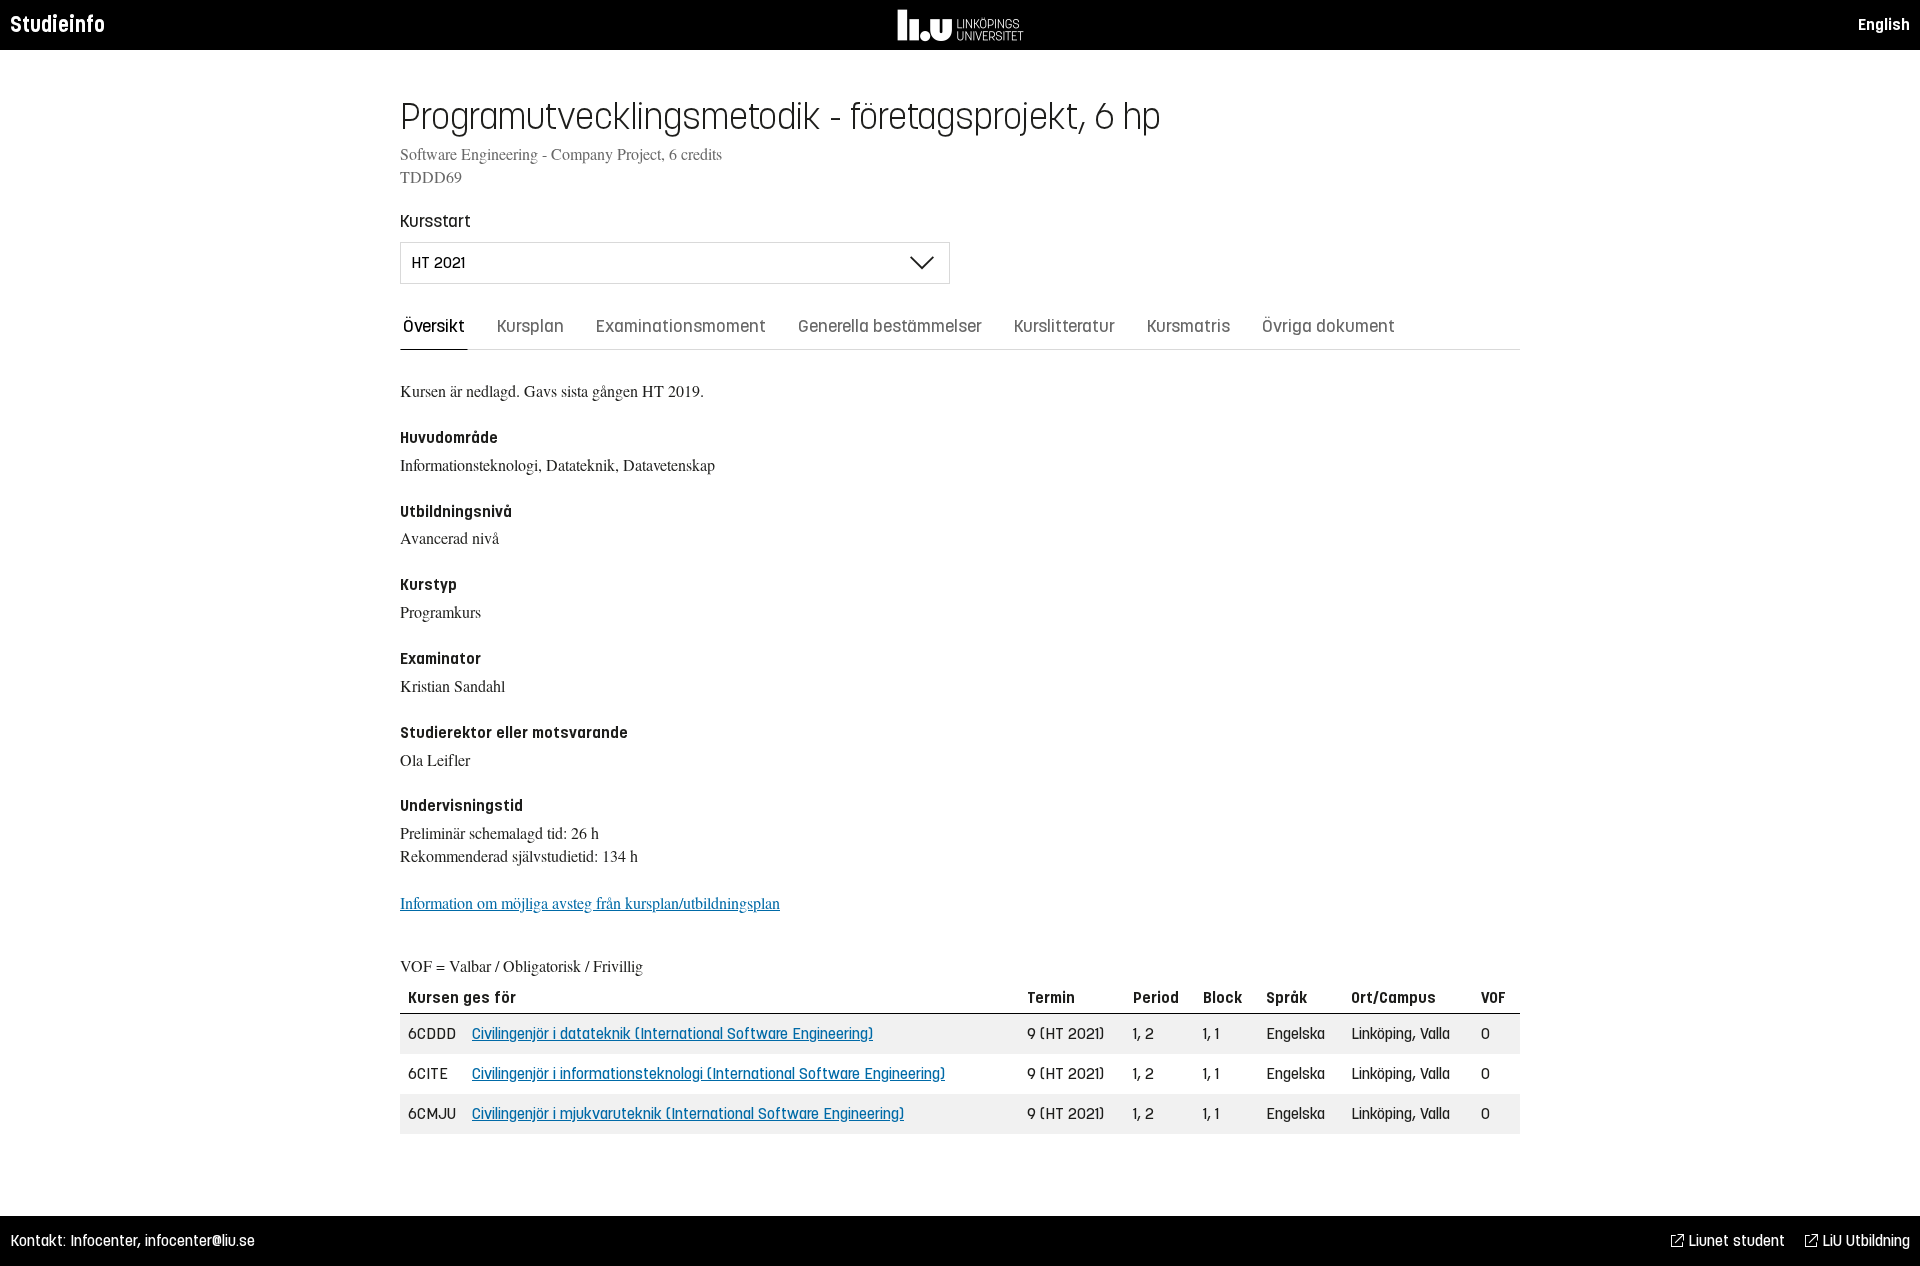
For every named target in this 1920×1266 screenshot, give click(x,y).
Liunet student (1734, 1240)
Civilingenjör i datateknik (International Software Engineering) (672, 1033)
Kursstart (435, 221)
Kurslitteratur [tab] (1064, 326)
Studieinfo (57, 24)
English (1884, 24)
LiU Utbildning (1864, 1240)
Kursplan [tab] (530, 326)
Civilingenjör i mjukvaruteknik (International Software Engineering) (688, 1113)
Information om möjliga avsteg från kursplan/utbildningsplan (590, 902)
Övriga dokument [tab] (1328, 326)
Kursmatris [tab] (1188, 326)
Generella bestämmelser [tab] (890, 326)
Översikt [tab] (434, 326)
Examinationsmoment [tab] (681, 326)
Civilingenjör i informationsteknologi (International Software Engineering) (708, 1073)
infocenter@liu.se (200, 1240)
